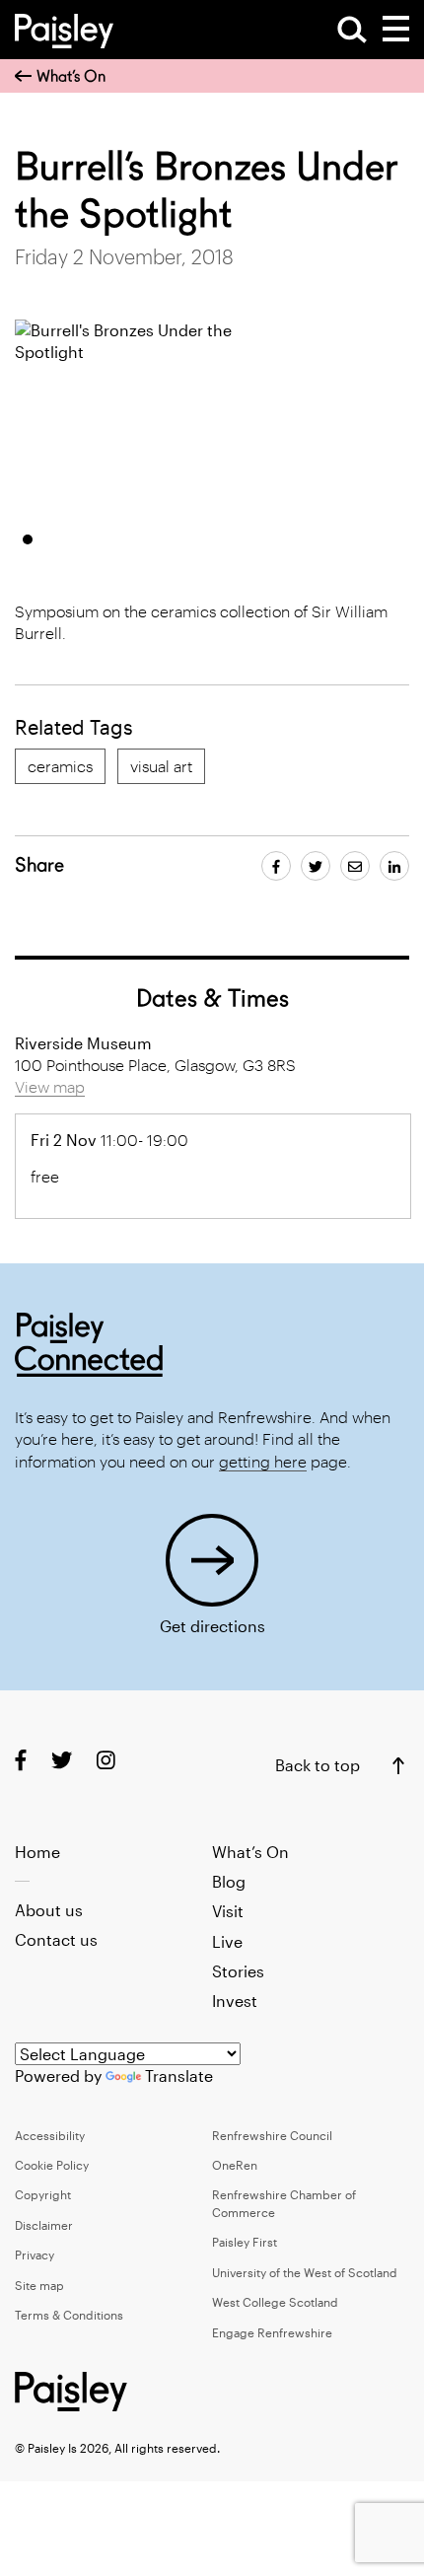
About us (49, 1910)
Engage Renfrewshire (272, 2332)
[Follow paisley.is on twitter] (62, 1760)
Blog (229, 1881)
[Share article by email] (355, 866)
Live (227, 1941)
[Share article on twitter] (316, 866)
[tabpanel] (137, 418)
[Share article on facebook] (276, 866)
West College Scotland (275, 2302)
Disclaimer (44, 2225)
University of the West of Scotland (305, 2272)
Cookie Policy (52, 2165)
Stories (238, 1971)
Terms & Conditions (69, 2315)
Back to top (318, 1765)
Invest (235, 2001)
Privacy (35, 2254)
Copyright (43, 2194)
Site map (39, 2285)
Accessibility (50, 2135)
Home (37, 1852)
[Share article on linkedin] (394, 866)
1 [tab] (28, 539)
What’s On (71, 76)
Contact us (56, 1939)
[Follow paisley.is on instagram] (106, 1760)
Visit (228, 1911)
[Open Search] (352, 30)
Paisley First (245, 2242)
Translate (179, 2075)
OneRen (235, 2165)
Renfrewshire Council (272, 2135)
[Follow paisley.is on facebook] (21, 1760)
